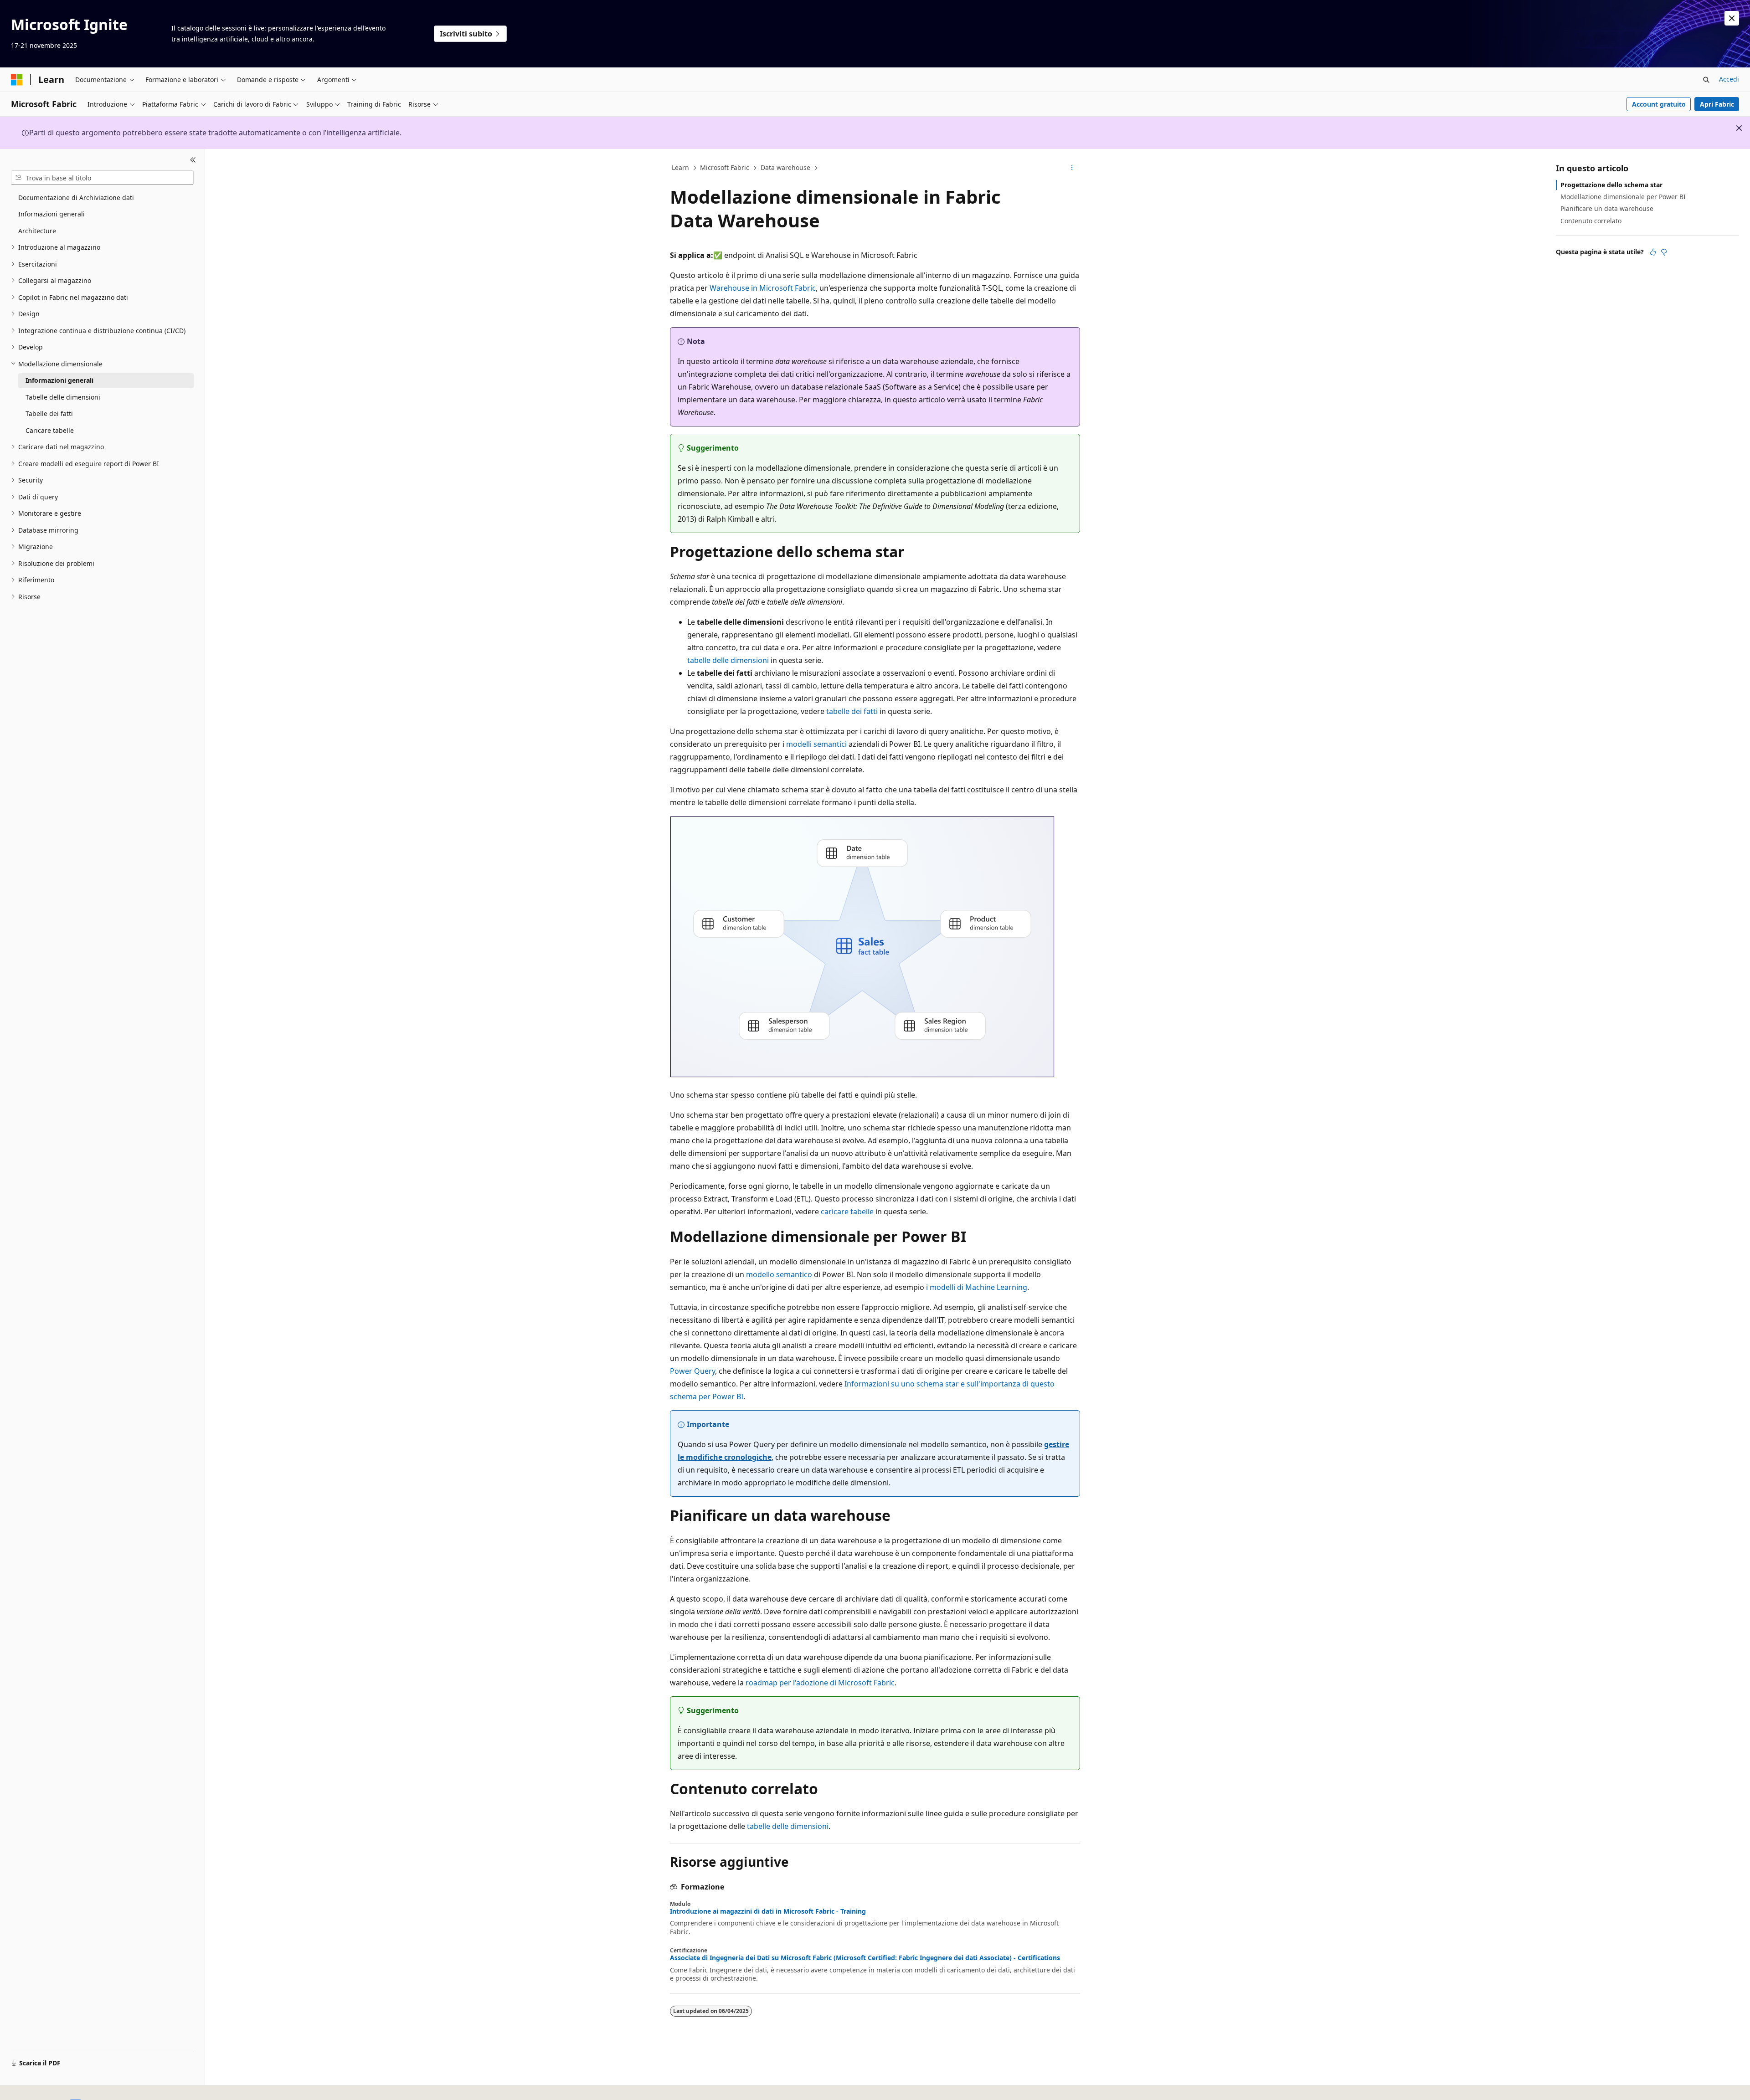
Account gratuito (1659, 104)
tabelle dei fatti (852, 711)
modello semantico (779, 1274)
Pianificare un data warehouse (1607, 208)
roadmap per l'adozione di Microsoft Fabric (820, 1683)
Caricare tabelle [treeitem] (50, 430)
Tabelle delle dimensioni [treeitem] (63, 397)
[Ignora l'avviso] (1732, 18)
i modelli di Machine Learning (977, 1287)
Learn (680, 167)
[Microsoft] (17, 80)
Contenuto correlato (1591, 221)
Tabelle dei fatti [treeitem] (49, 413)
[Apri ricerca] (1706, 80)
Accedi (1729, 79)
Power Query (692, 1371)
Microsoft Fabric (725, 167)
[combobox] (102, 178)
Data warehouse (785, 167)
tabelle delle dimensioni (728, 660)
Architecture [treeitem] (37, 231)
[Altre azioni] (1072, 168)
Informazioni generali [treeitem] (51, 214)
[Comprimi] (193, 160)
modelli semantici (816, 744)
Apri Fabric (1717, 104)
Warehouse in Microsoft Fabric (763, 288)
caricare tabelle (847, 1212)
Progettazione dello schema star (1611, 185)
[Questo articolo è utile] (1653, 252)
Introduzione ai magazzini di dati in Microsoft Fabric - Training (768, 1911)
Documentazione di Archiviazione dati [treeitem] (76, 198)
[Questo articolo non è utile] (1664, 252)
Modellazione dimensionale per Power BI (1623, 197)
